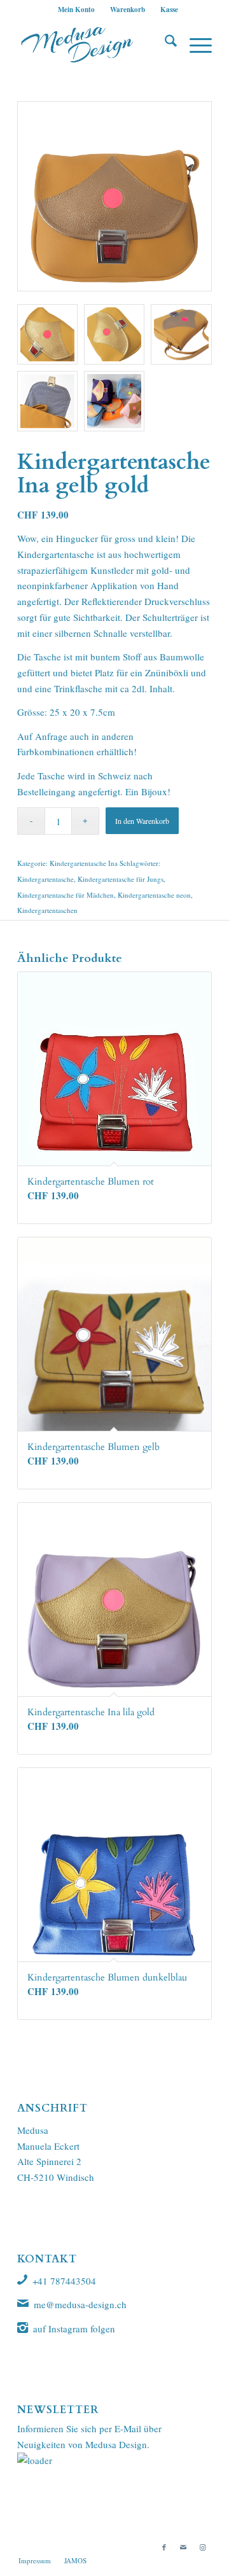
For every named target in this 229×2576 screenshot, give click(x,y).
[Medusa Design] (95, 44)
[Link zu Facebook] (164, 2547)
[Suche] (164, 44)
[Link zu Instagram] (202, 2547)
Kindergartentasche (45, 879)
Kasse (169, 10)
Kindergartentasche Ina (84, 863)
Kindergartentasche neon (154, 895)
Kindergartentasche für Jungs (121, 879)
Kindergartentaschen (47, 910)
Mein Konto (76, 10)
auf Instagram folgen (74, 2329)
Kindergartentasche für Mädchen (66, 895)
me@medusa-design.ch (80, 2304)
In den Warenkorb (142, 821)
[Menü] (194, 44)
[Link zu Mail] (183, 2547)
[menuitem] (77, 10)
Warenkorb (128, 10)
